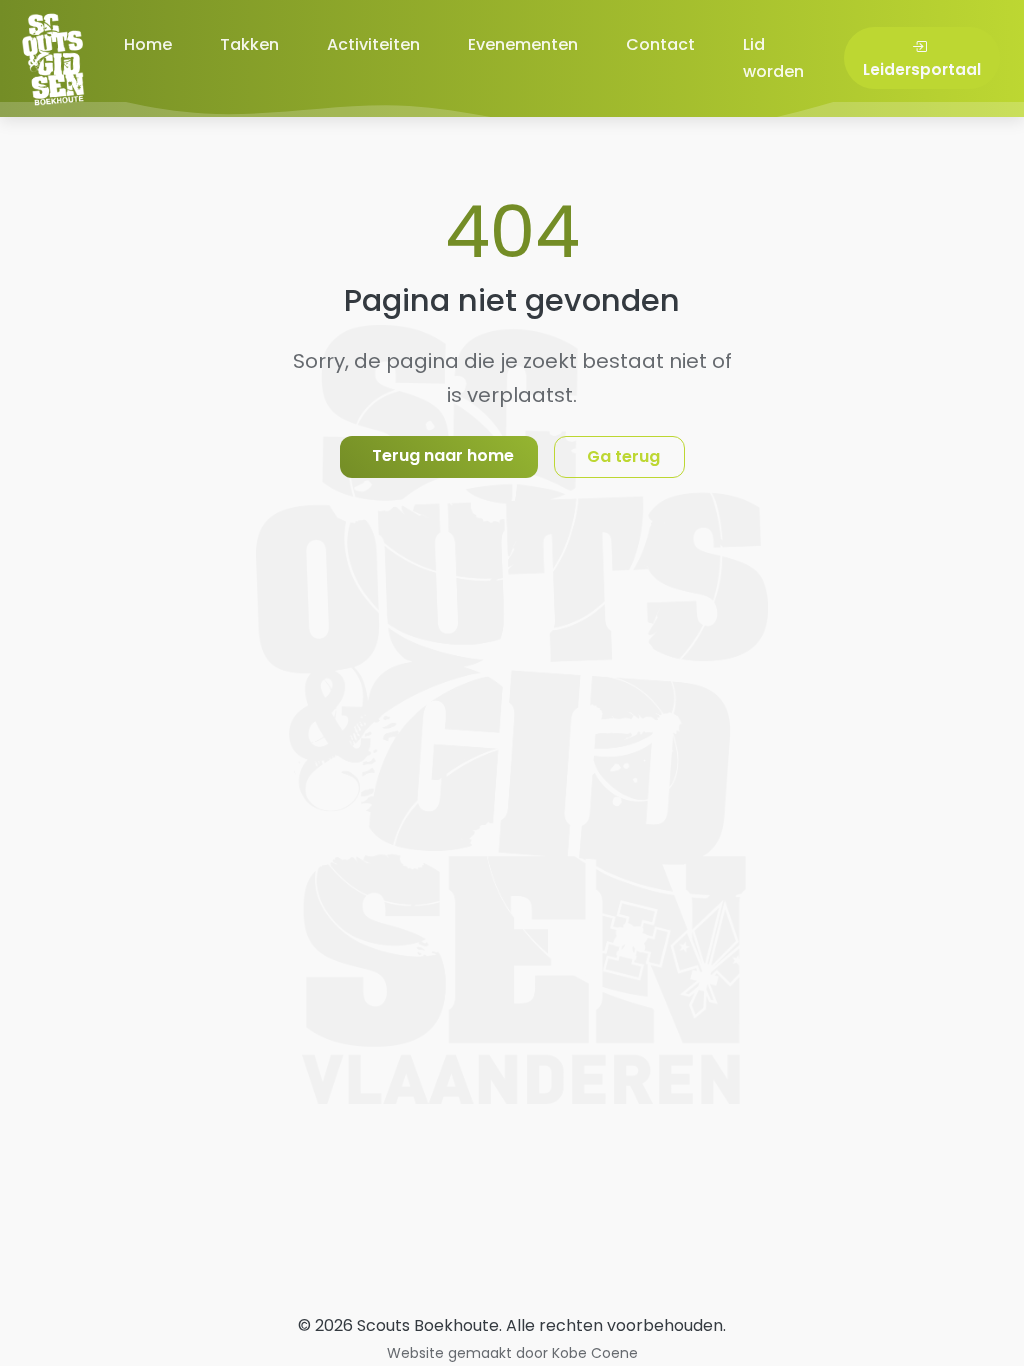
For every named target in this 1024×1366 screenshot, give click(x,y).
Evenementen (523, 44)
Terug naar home (443, 455)
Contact (660, 44)
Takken (249, 44)
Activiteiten (373, 44)
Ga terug (623, 456)
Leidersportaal (922, 69)
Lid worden (773, 58)
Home (148, 44)
